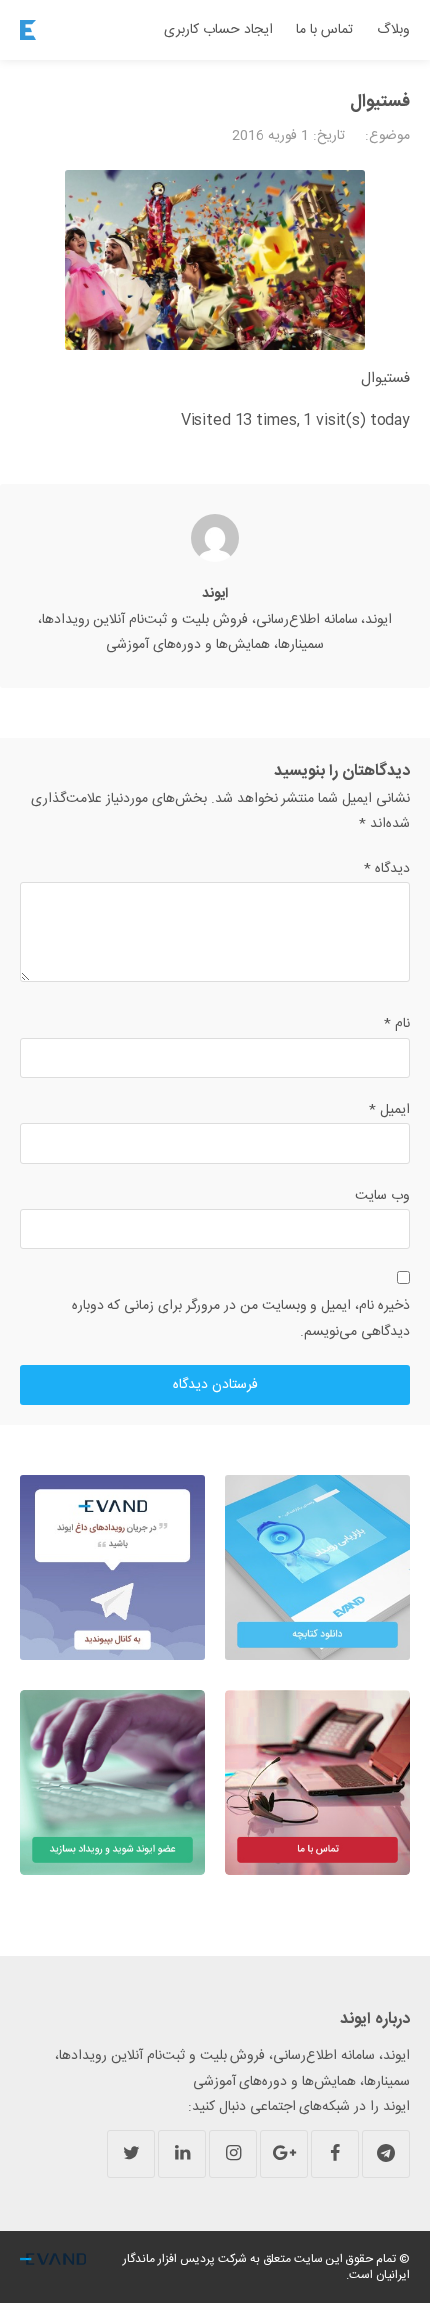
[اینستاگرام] (233, 2154)
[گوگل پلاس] (284, 2154)
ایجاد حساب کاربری (218, 30)
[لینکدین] (182, 2154)
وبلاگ (393, 30)
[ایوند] (28, 30)
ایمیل (389, 1110)
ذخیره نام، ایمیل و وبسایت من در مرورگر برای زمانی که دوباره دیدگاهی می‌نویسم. (241, 1318)
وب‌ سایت (382, 1196)
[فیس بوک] (335, 2154)
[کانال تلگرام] (386, 2154)
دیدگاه (387, 869)
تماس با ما (324, 30)
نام (397, 1024)
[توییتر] (131, 2154)
